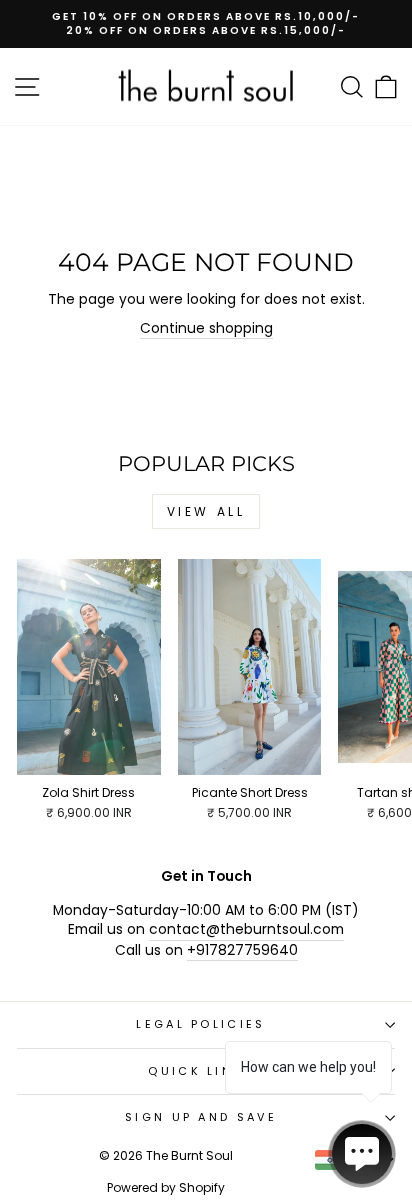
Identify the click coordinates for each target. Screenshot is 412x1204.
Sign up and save (201, 1117)
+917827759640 (242, 950)
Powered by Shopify (166, 1187)
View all (206, 511)
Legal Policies (200, 1024)
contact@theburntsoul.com (246, 929)
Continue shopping (206, 328)
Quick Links (200, 1071)
